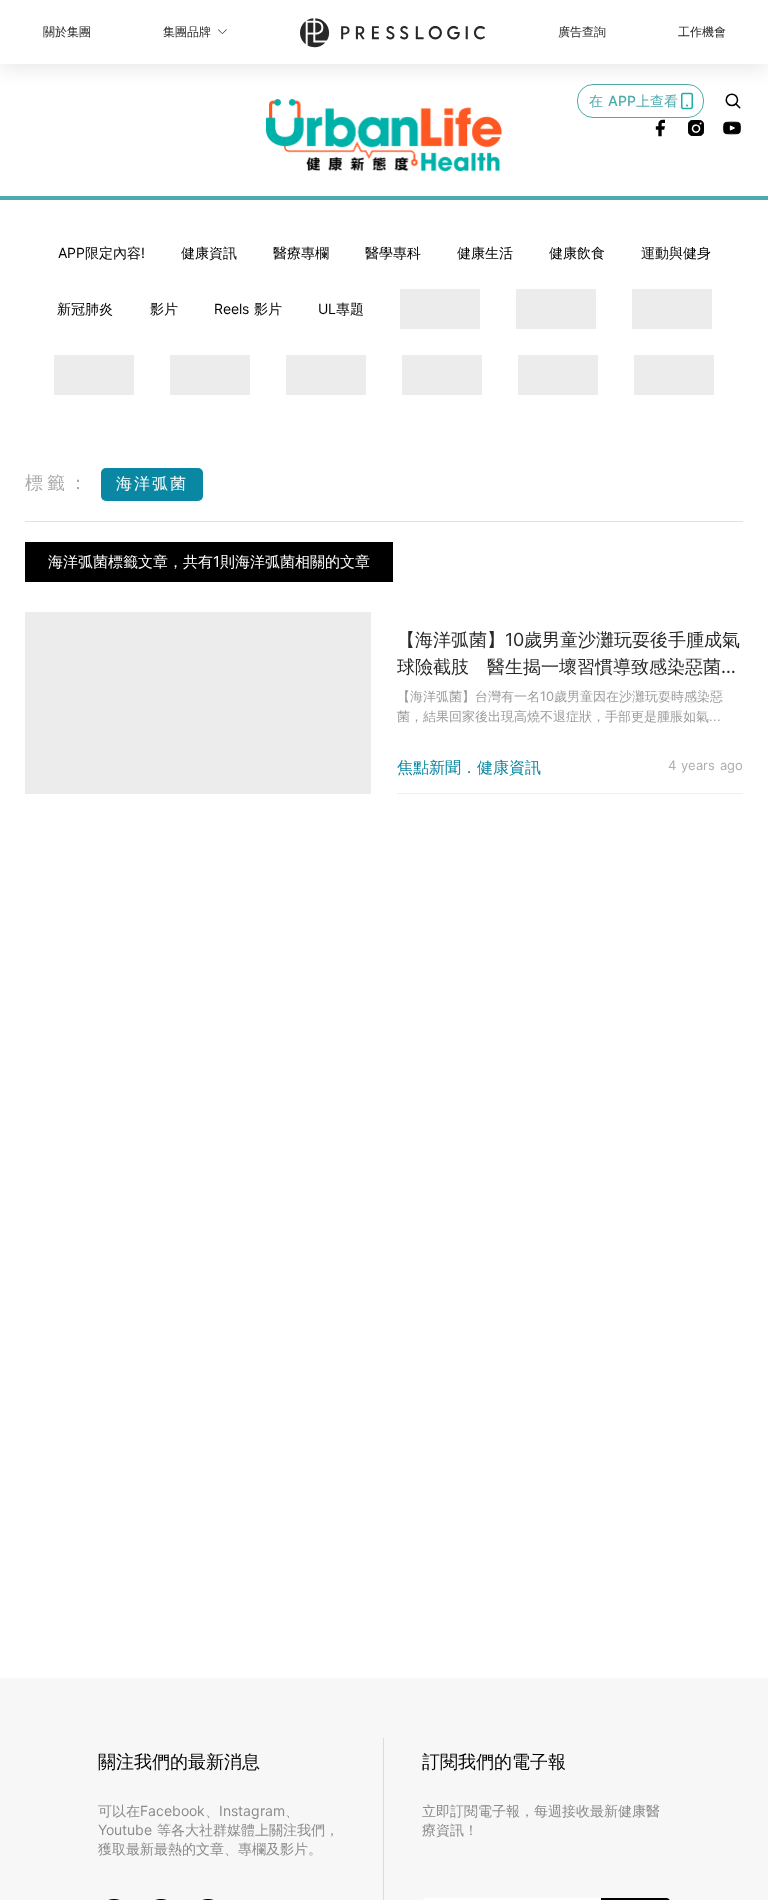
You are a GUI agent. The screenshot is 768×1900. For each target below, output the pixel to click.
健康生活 (485, 252)
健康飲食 (577, 252)
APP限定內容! (101, 252)
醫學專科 (393, 252)
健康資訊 (209, 252)
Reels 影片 (248, 308)
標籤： (58, 482)
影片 (164, 308)
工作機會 (702, 31)
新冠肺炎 (85, 308)
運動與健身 (676, 252)
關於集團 (67, 31)
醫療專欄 (301, 252)
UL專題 (341, 308)
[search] (733, 101)
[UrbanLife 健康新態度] (384, 135)
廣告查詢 (582, 31)
